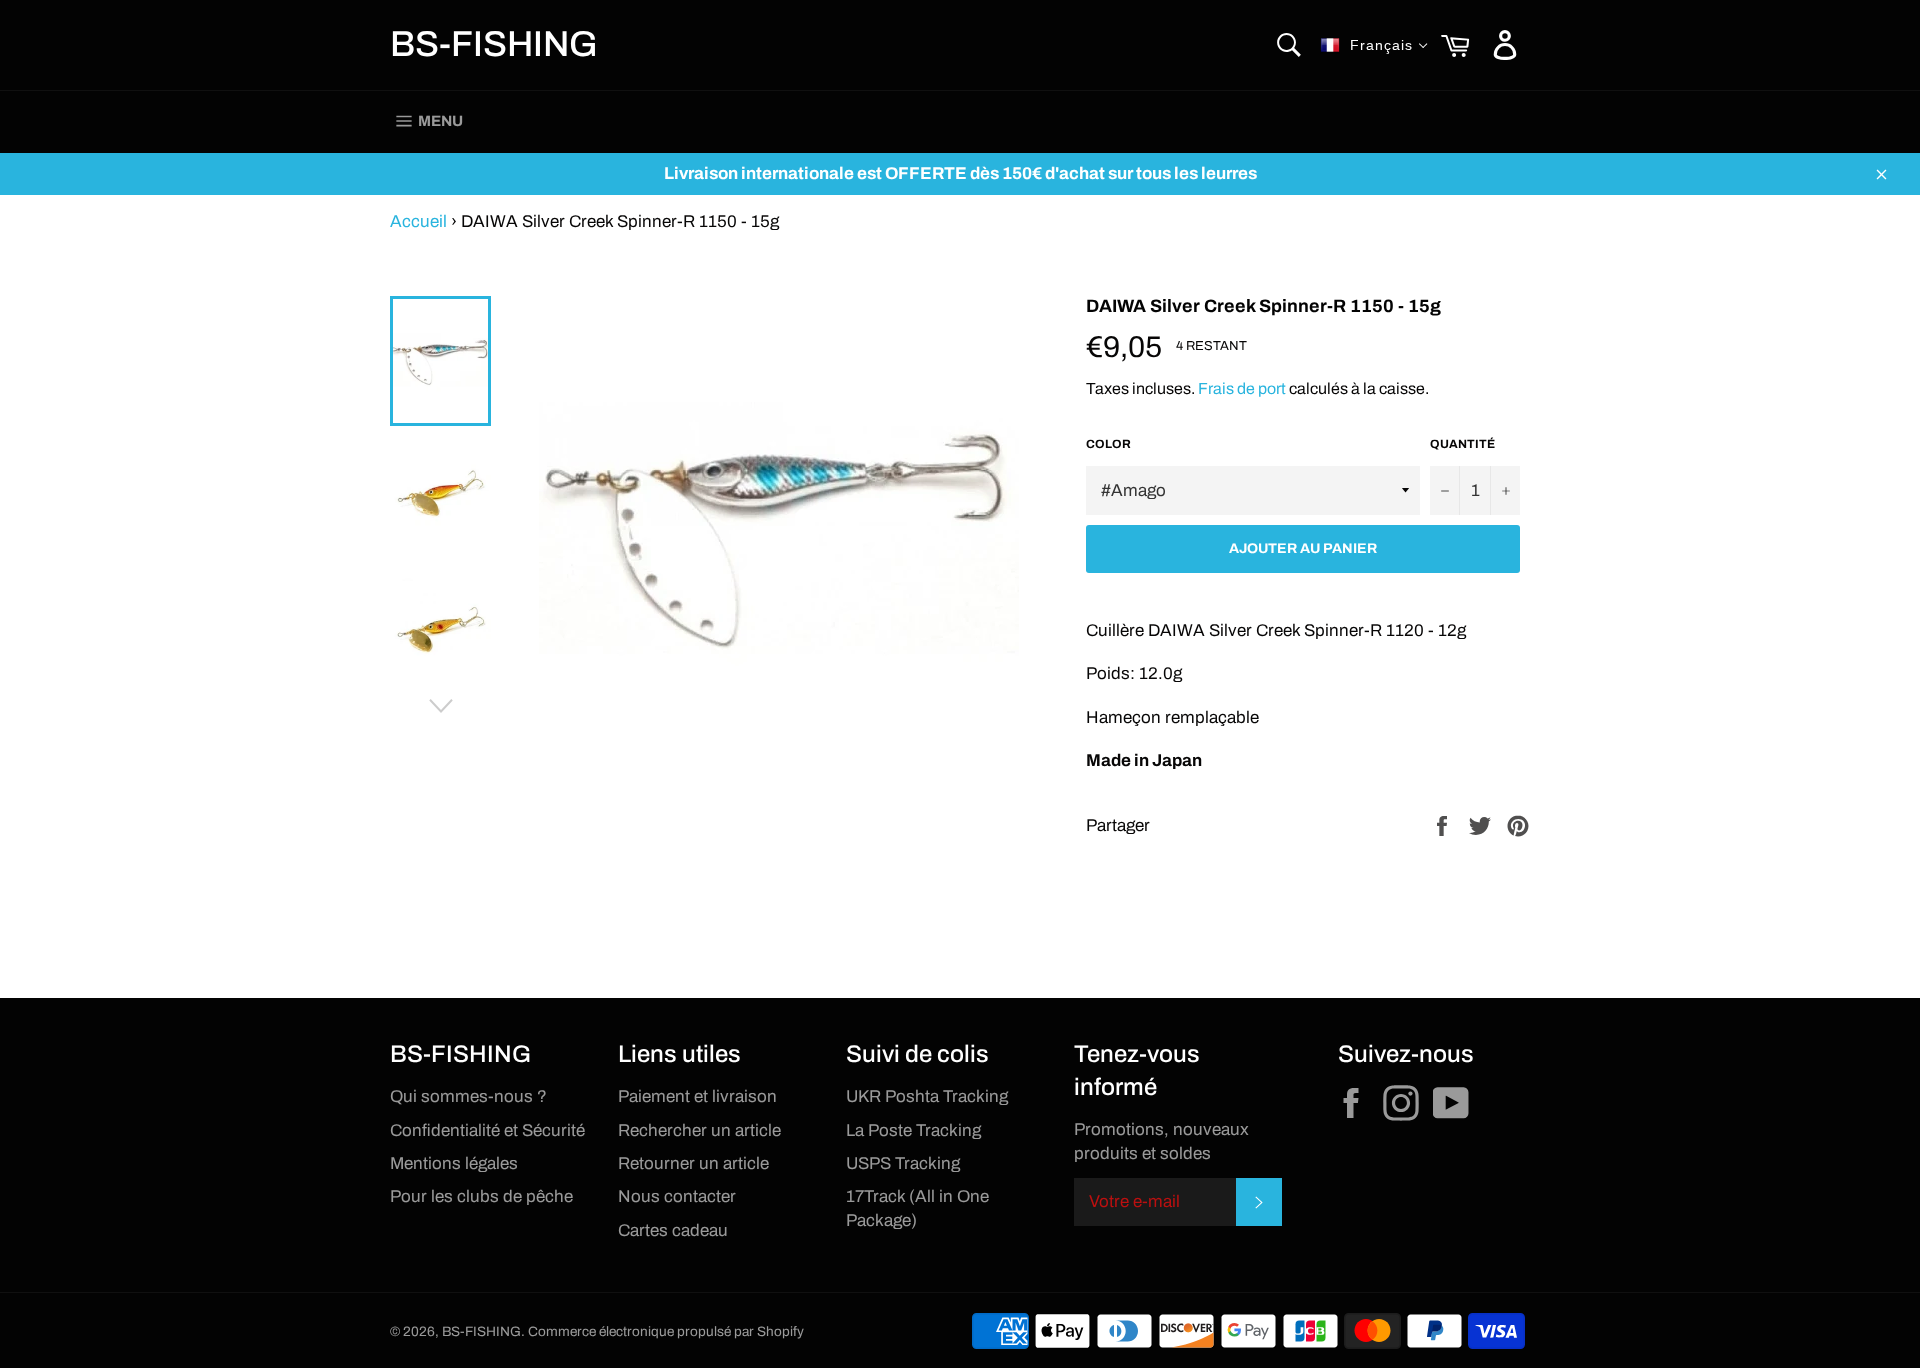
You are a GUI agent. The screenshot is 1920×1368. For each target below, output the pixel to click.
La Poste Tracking (913, 1130)
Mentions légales (454, 1163)
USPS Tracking (903, 1163)
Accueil (418, 221)
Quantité (1462, 444)
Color (1108, 444)
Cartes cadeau (673, 1230)
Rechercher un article (699, 1130)
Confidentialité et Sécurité (487, 1130)
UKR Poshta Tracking (927, 1096)
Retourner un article (693, 1163)
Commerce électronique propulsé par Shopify (666, 1331)
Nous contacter (677, 1196)
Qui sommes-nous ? (468, 1096)
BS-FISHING (494, 44)
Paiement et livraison (697, 1096)
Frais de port (1242, 388)
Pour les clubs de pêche (481, 1196)
